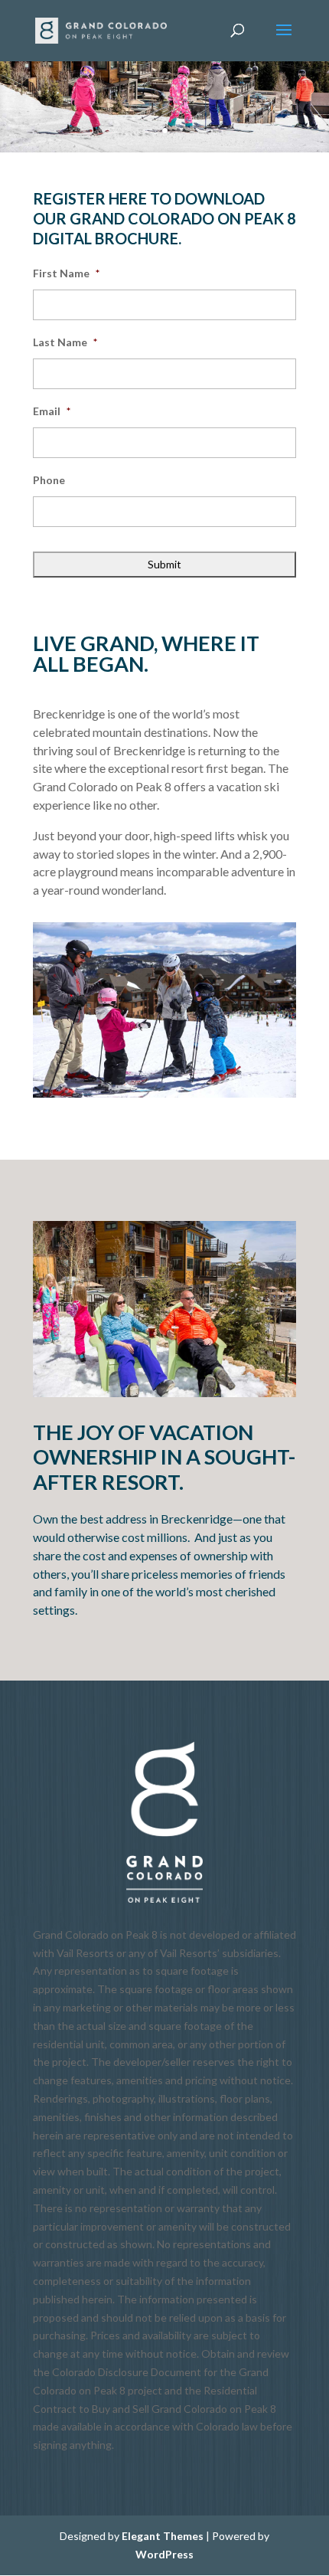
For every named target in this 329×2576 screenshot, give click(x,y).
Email (52, 411)
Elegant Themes (163, 2536)
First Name (66, 273)
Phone (49, 480)
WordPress (164, 2554)
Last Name (65, 342)
